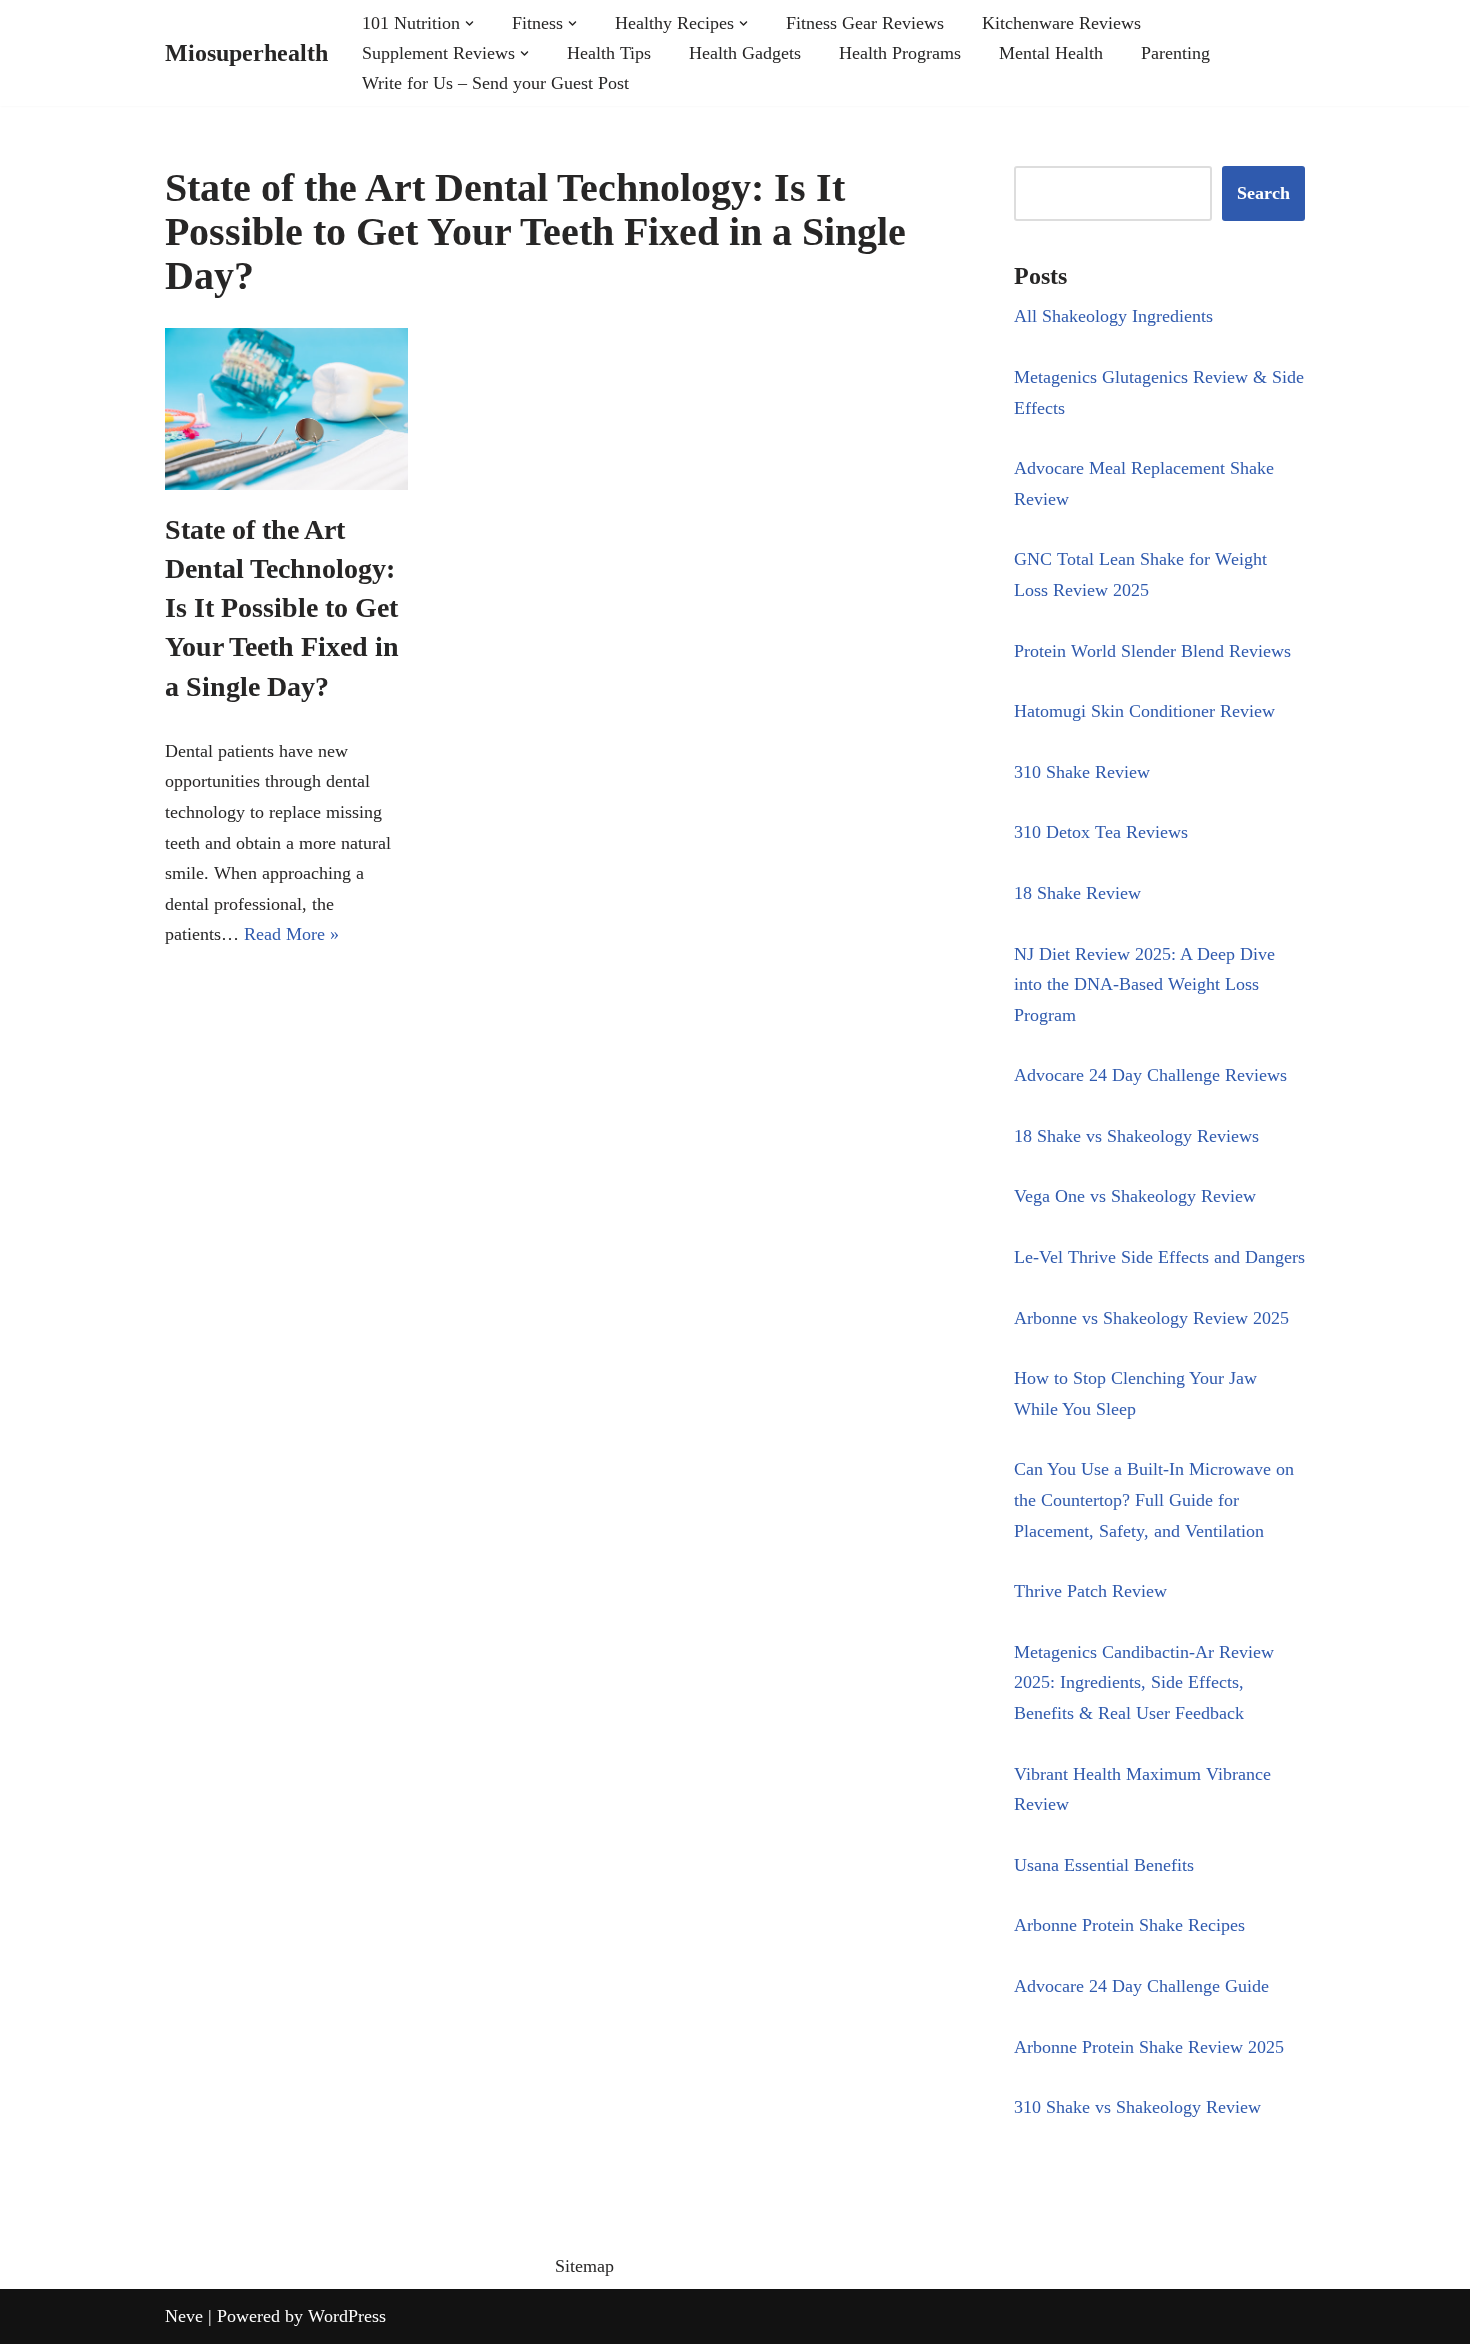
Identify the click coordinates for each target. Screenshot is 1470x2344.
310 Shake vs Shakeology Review (1137, 2107)
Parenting (1175, 53)
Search (1263, 193)
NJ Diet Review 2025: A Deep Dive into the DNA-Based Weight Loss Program (1144, 984)
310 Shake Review (1082, 772)
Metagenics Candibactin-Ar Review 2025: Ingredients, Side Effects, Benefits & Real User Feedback (1144, 1682)
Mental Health (1051, 53)
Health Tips (609, 53)
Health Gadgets (745, 53)
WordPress (347, 2316)
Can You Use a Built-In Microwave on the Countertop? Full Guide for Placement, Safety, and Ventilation (1154, 1499)
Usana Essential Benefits (1104, 1865)
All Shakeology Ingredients (1113, 316)
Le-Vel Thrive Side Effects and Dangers (1159, 1257)
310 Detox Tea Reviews (1101, 832)
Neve (184, 2316)
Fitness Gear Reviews (865, 23)
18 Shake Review (1077, 893)
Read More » (291, 934)
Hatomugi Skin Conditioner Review (1144, 711)
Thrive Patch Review (1090, 1591)
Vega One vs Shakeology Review (1135, 1196)
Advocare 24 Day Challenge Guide (1141, 1986)
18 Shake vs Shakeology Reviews (1136, 1136)
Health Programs (900, 53)
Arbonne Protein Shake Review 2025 (1149, 2047)
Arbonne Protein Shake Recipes (1129, 1925)
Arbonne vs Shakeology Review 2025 (1151, 1318)
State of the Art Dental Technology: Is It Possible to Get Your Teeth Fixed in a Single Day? (282, 608)
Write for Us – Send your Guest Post (495, 83)
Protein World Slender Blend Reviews (1152, 651)
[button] (469, 23)
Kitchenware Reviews (1061, 23)
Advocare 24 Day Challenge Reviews (1150, 1075)
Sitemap (584, 2266)
